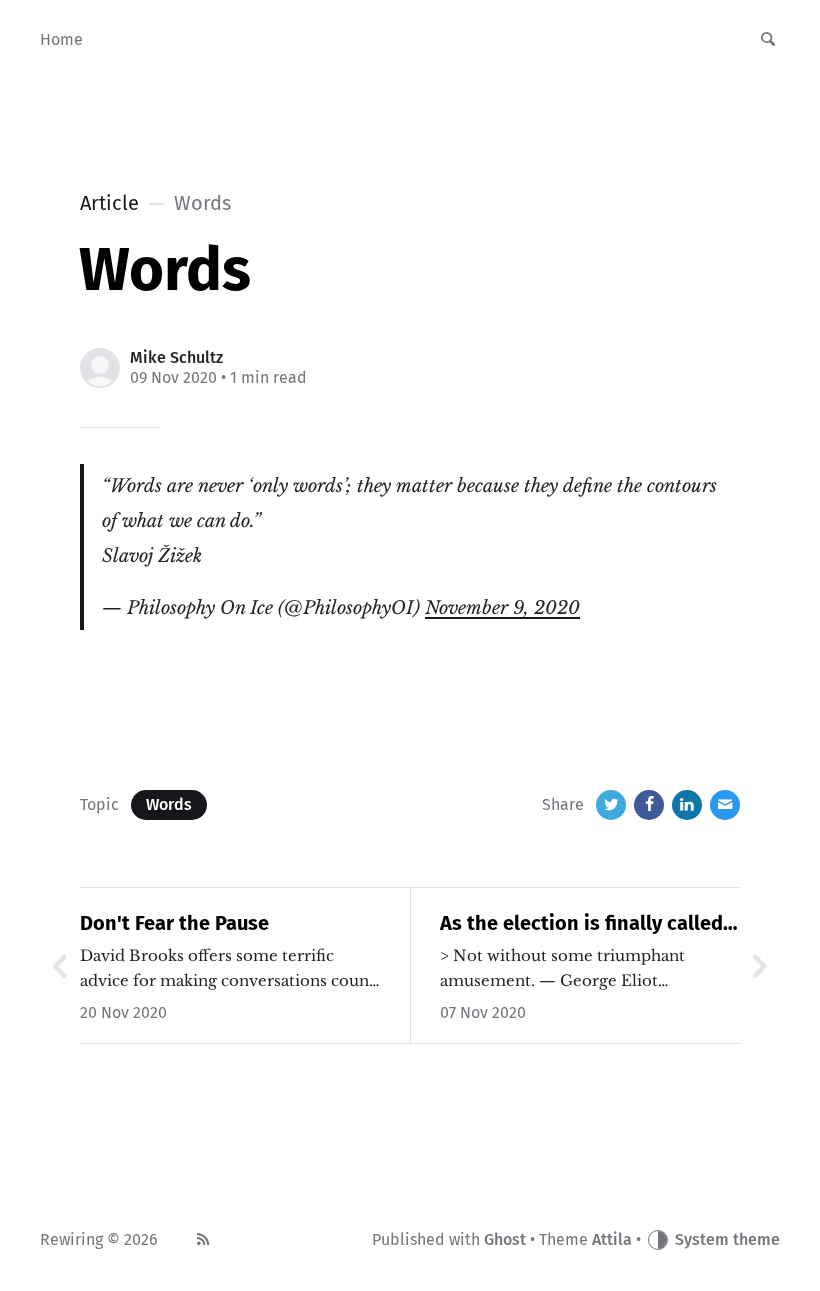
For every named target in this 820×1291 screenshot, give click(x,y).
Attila (612, 1239)
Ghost (505, 1239)
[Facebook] (649, 805)
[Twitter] (611, 805)
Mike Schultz (176, 357)
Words (169, 804)
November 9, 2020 (502, 608)
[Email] (725, 805)
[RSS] (203, 1240)
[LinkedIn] (687, 805)
